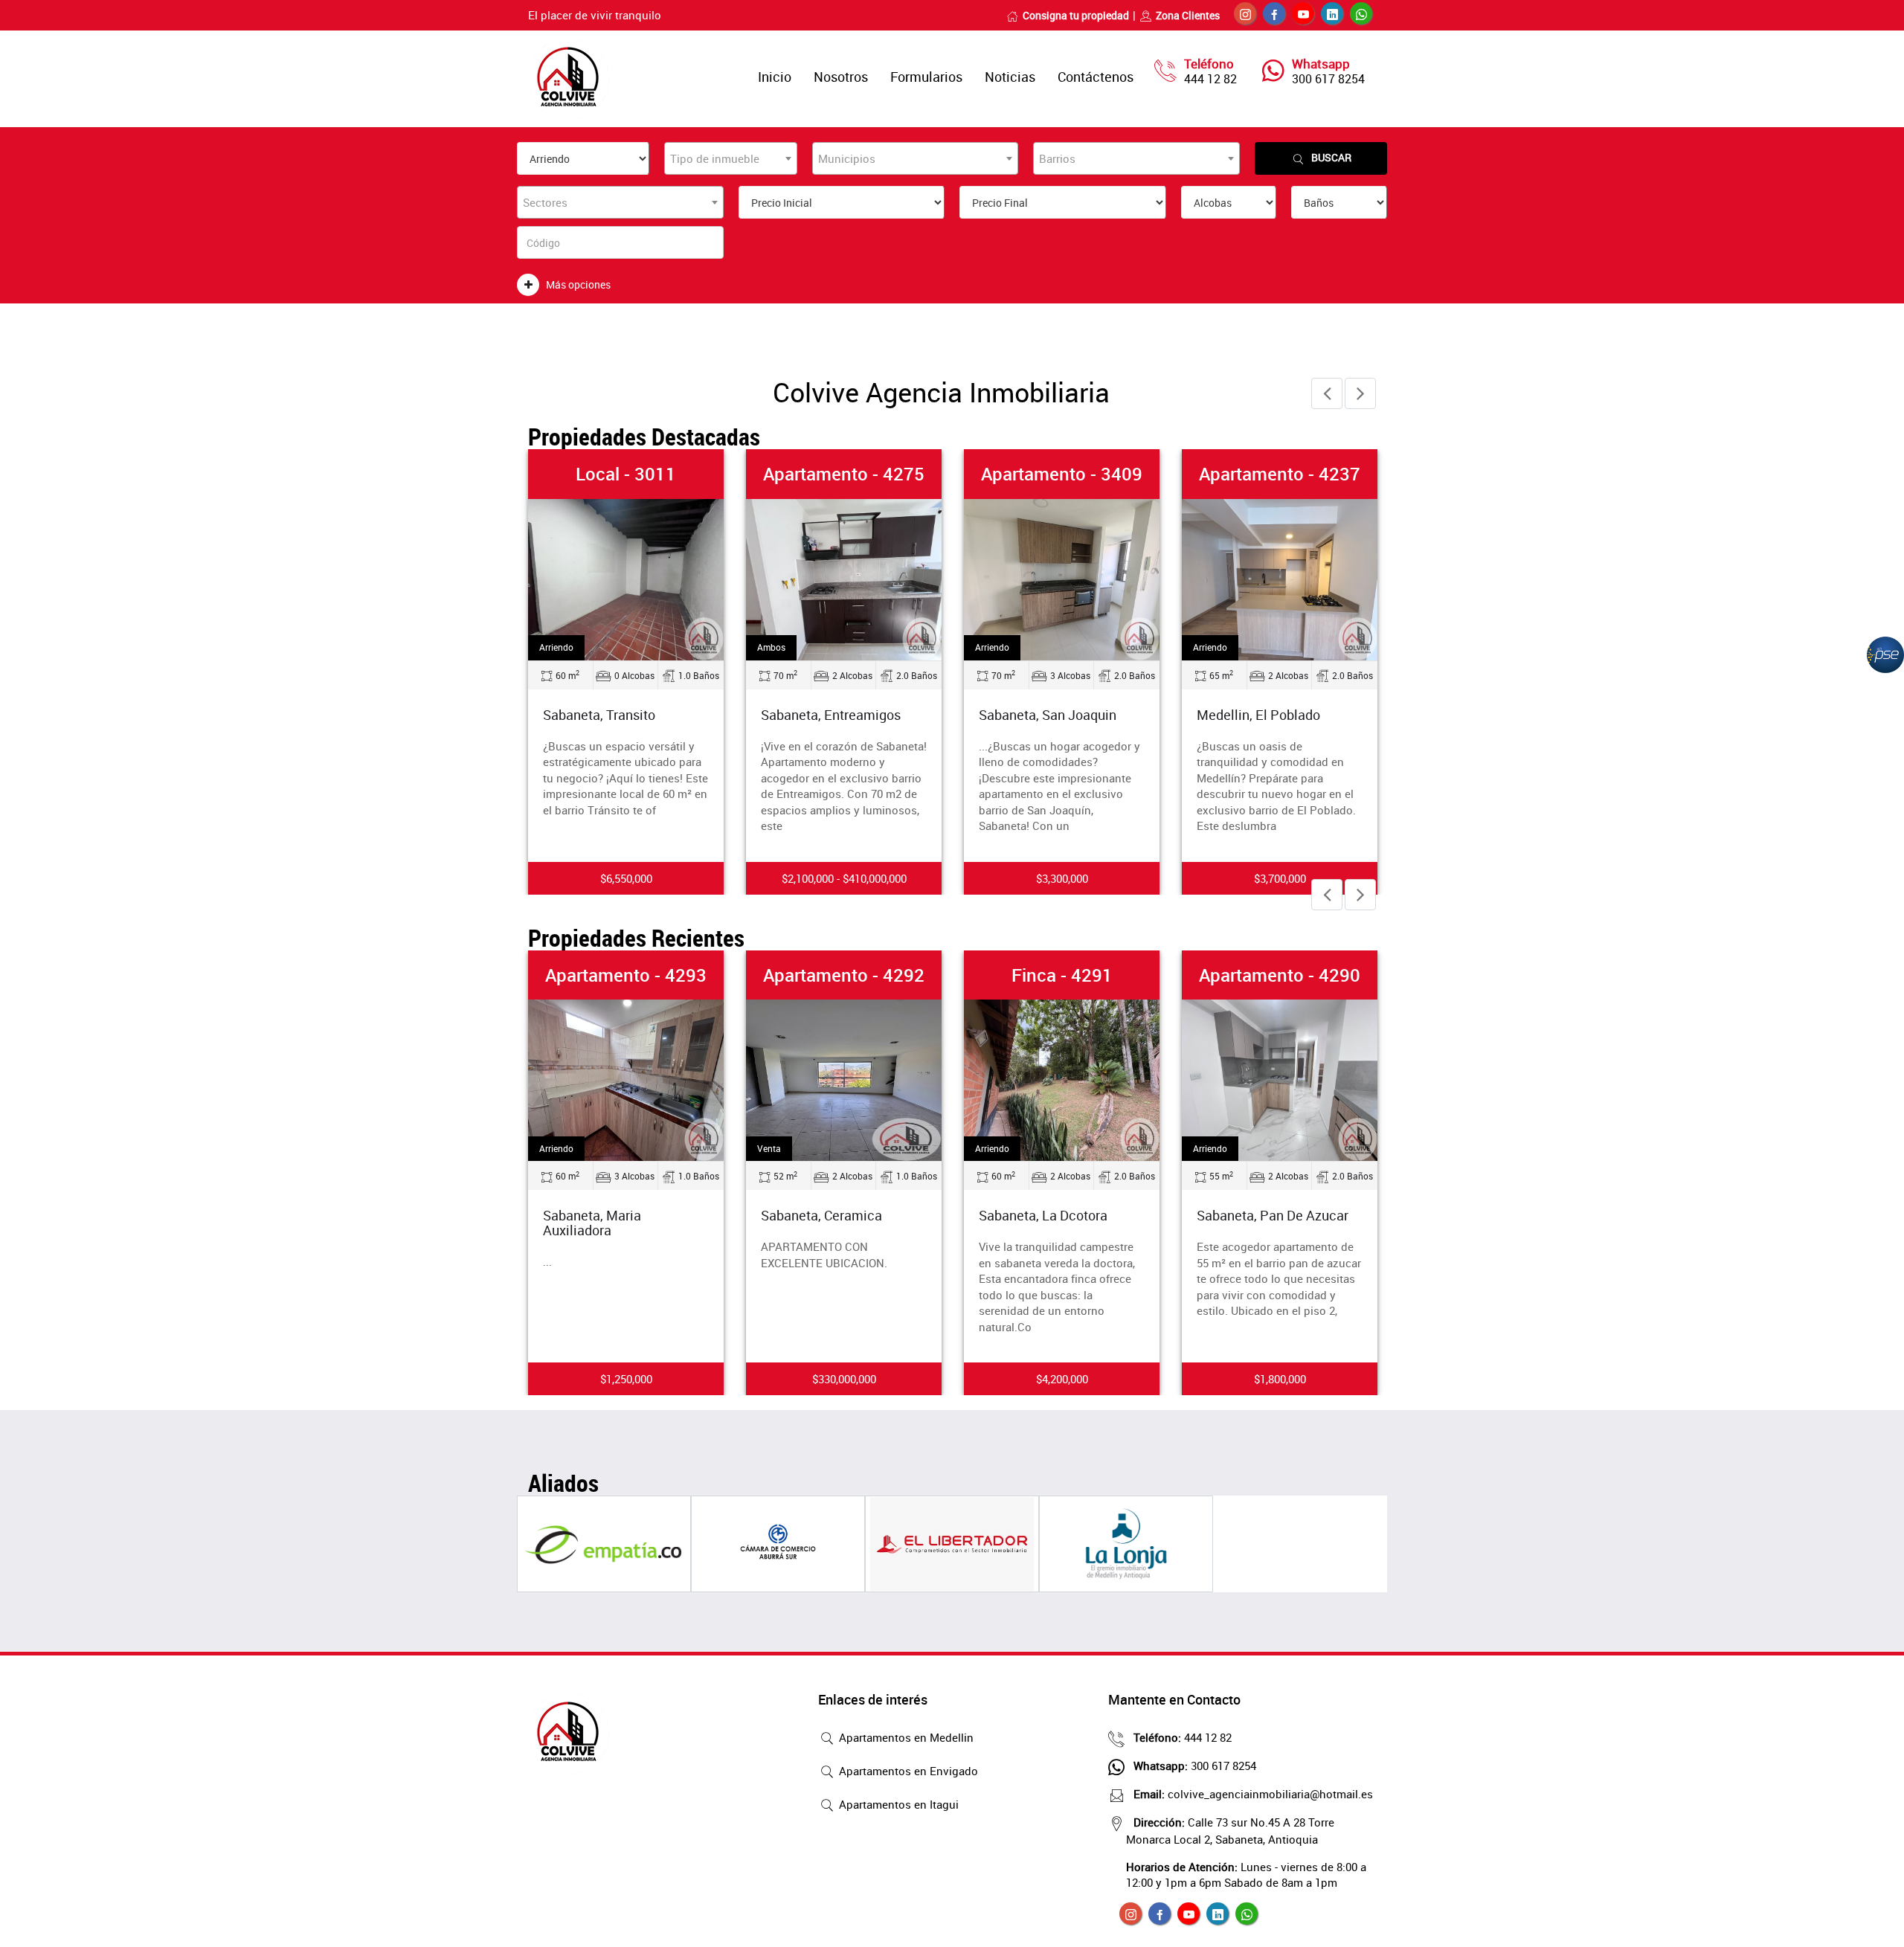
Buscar (1331, 157)
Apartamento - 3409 (1062, 474)
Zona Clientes (1188, 15)
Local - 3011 (626, 474)
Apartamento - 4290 (1280, 975)
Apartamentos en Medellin (905, 1737)
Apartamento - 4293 (626, 975)
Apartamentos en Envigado (907, 1771)
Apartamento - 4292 (844, 975)
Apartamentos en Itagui (897, 1804)
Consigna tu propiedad (1076, 15)
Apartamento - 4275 (844, 474)
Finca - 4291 (1062, 975)
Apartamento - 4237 (1280, 474)
